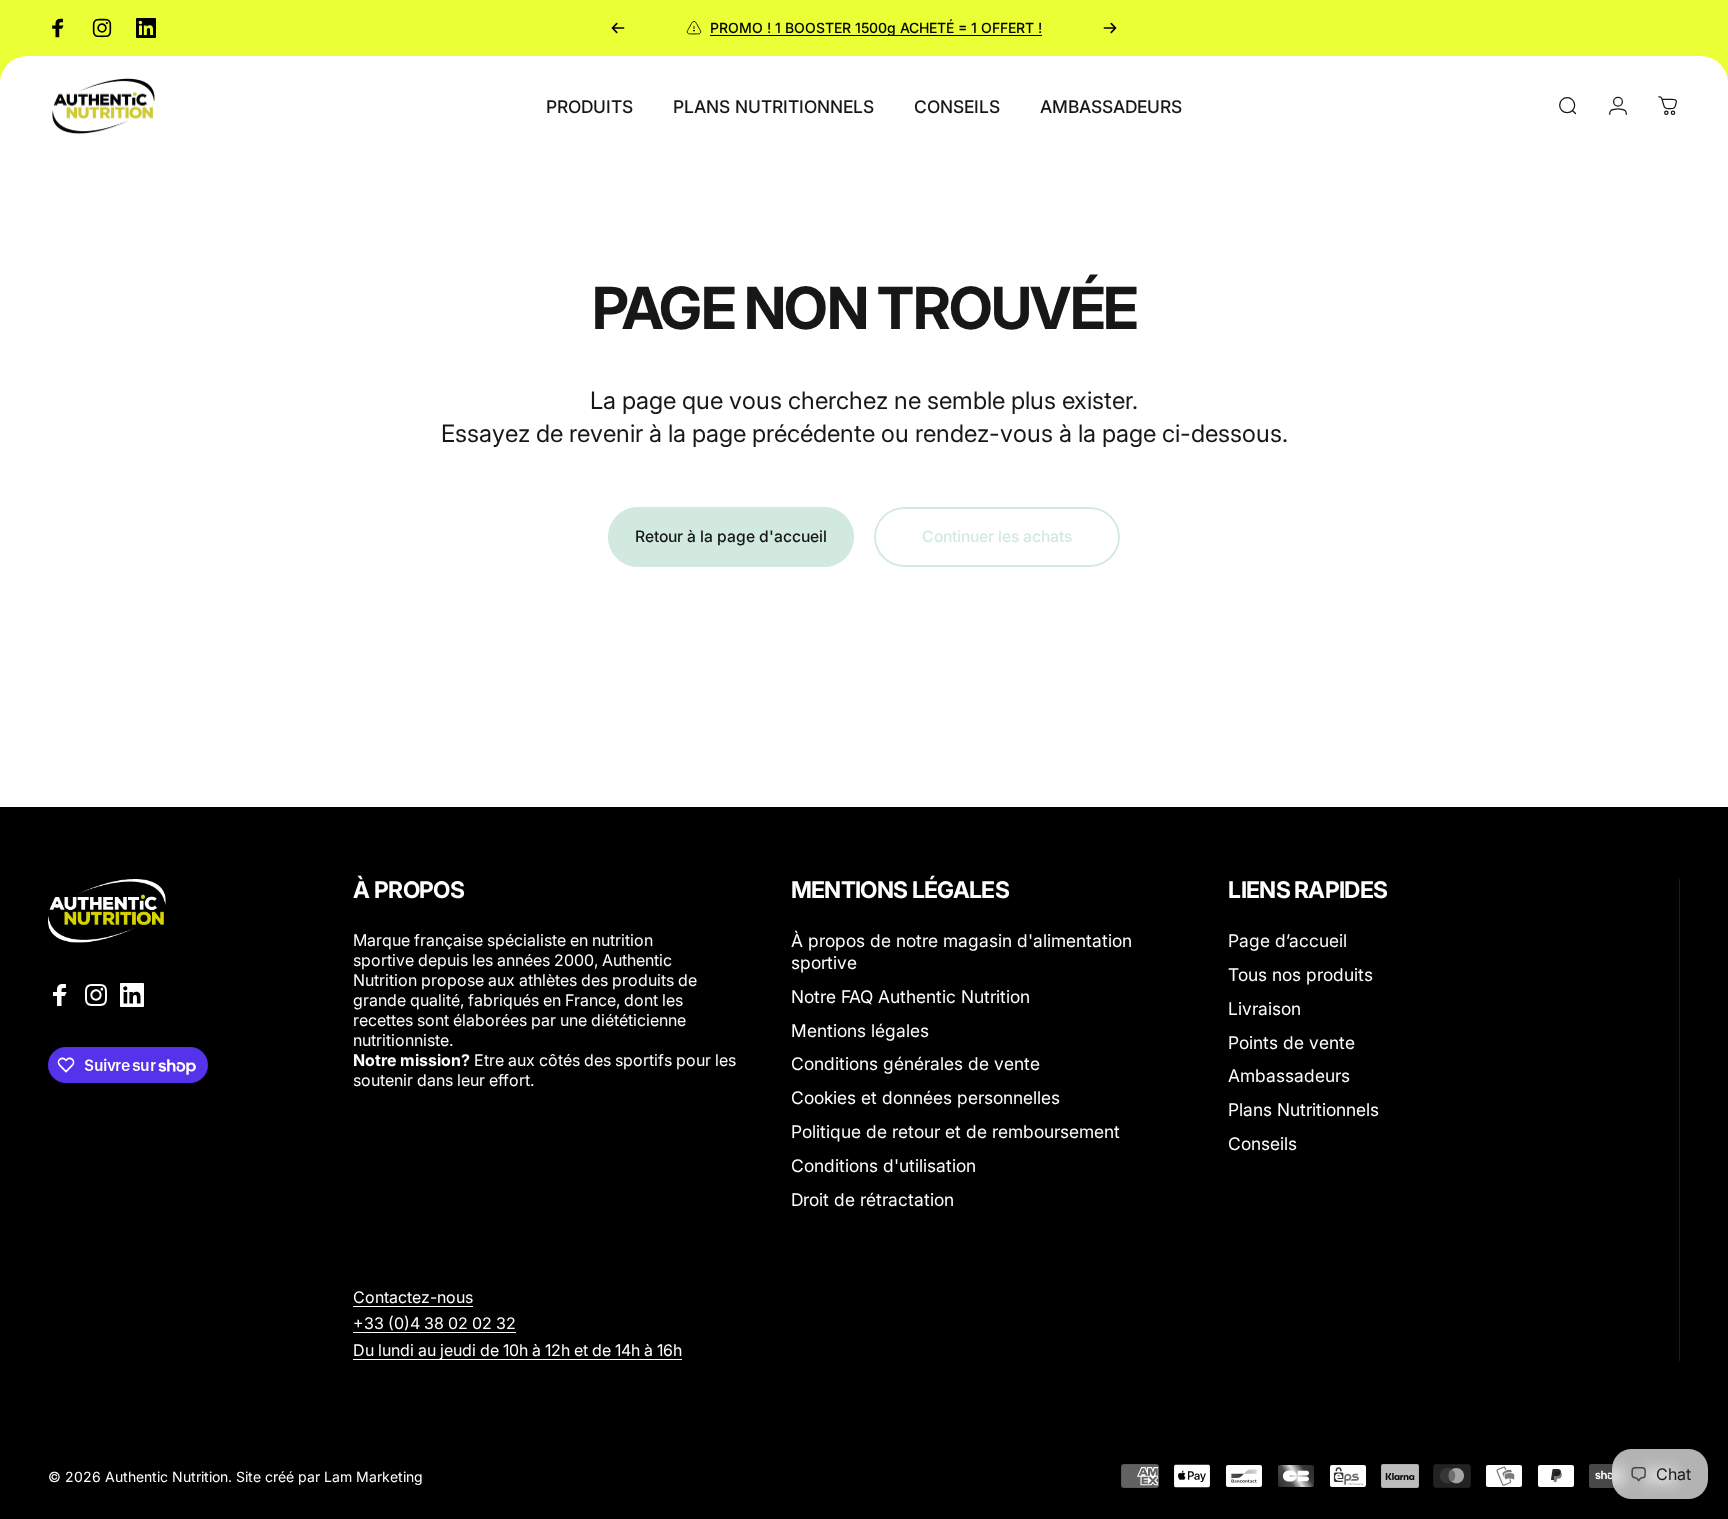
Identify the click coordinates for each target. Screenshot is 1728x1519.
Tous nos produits (1300, 974)
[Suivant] (1110, 28)
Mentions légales (860, 1029)
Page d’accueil (1287, 940)
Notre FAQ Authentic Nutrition (910, 995)
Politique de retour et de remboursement (955, 1131)
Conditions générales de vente (915, 1063)
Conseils (1262, 1143)
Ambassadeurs (1289, 1075)
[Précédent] (618, 28)
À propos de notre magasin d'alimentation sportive (961, 951)
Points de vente (1291, 1041)
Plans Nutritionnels (1303, 1109)
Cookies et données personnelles (925, 1097)
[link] (434, 1323)
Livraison (1264, 1007)
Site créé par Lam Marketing (329, 1476)
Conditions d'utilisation (883, 1164)
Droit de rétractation (872, 1198)
